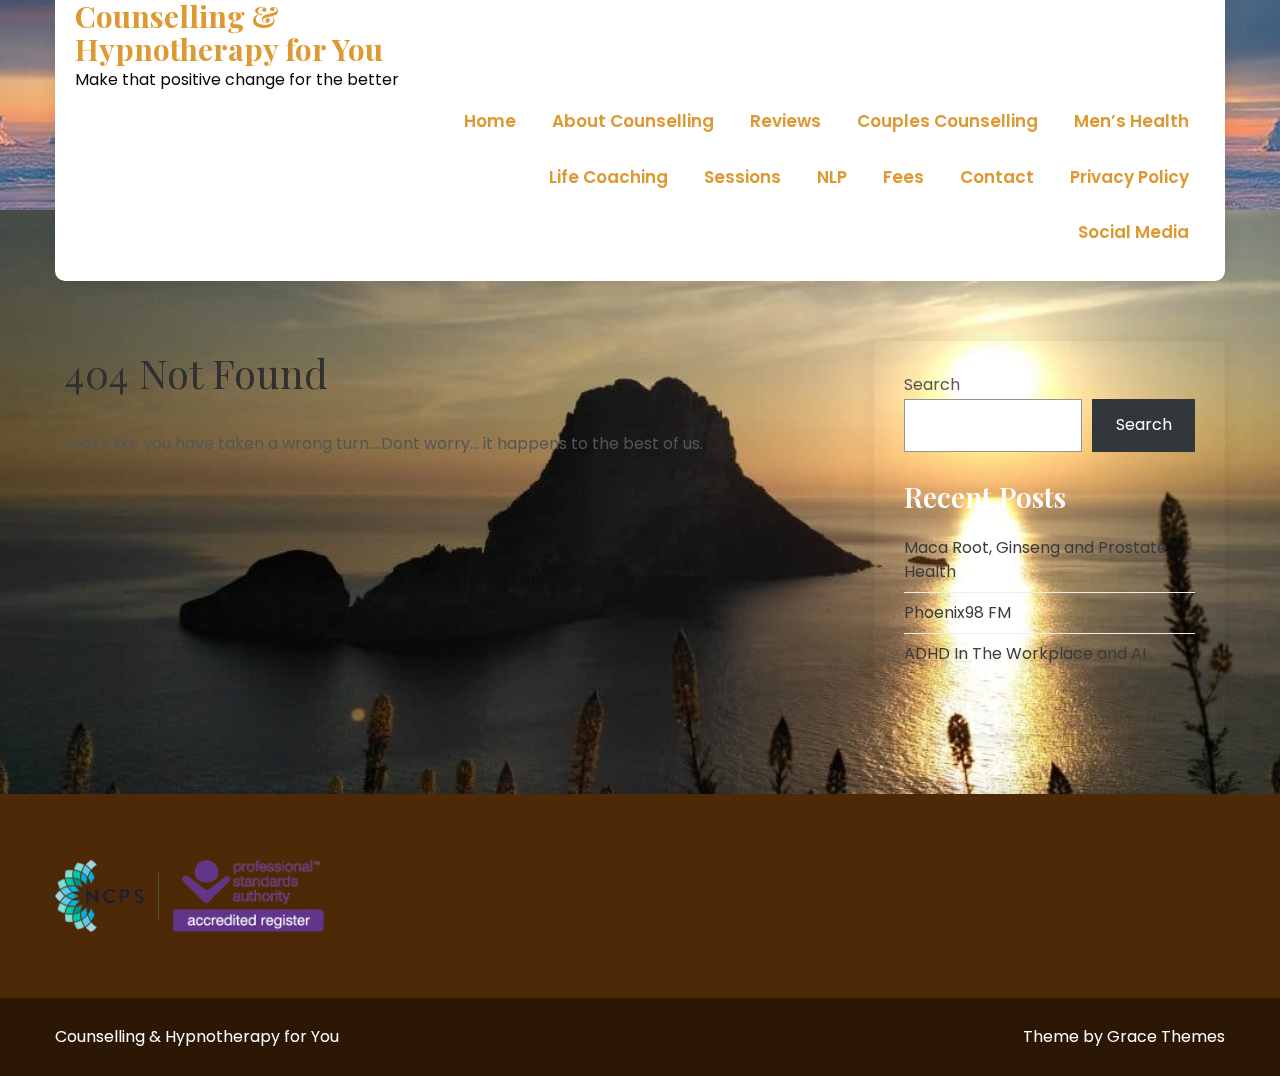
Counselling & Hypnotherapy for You (229, 33)
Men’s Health (1131, 121)
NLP (832, 177)
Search (932, 384)
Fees (903, 177)
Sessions (742, 177)
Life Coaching (608, 177)
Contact (997, 177)
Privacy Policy (1129, 177)
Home (490, 121)
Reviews (785, 121)
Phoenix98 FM (957, 612)
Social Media (1133, 232)
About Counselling (633, 121)
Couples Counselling (947, 121)
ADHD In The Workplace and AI (1025, 653)
